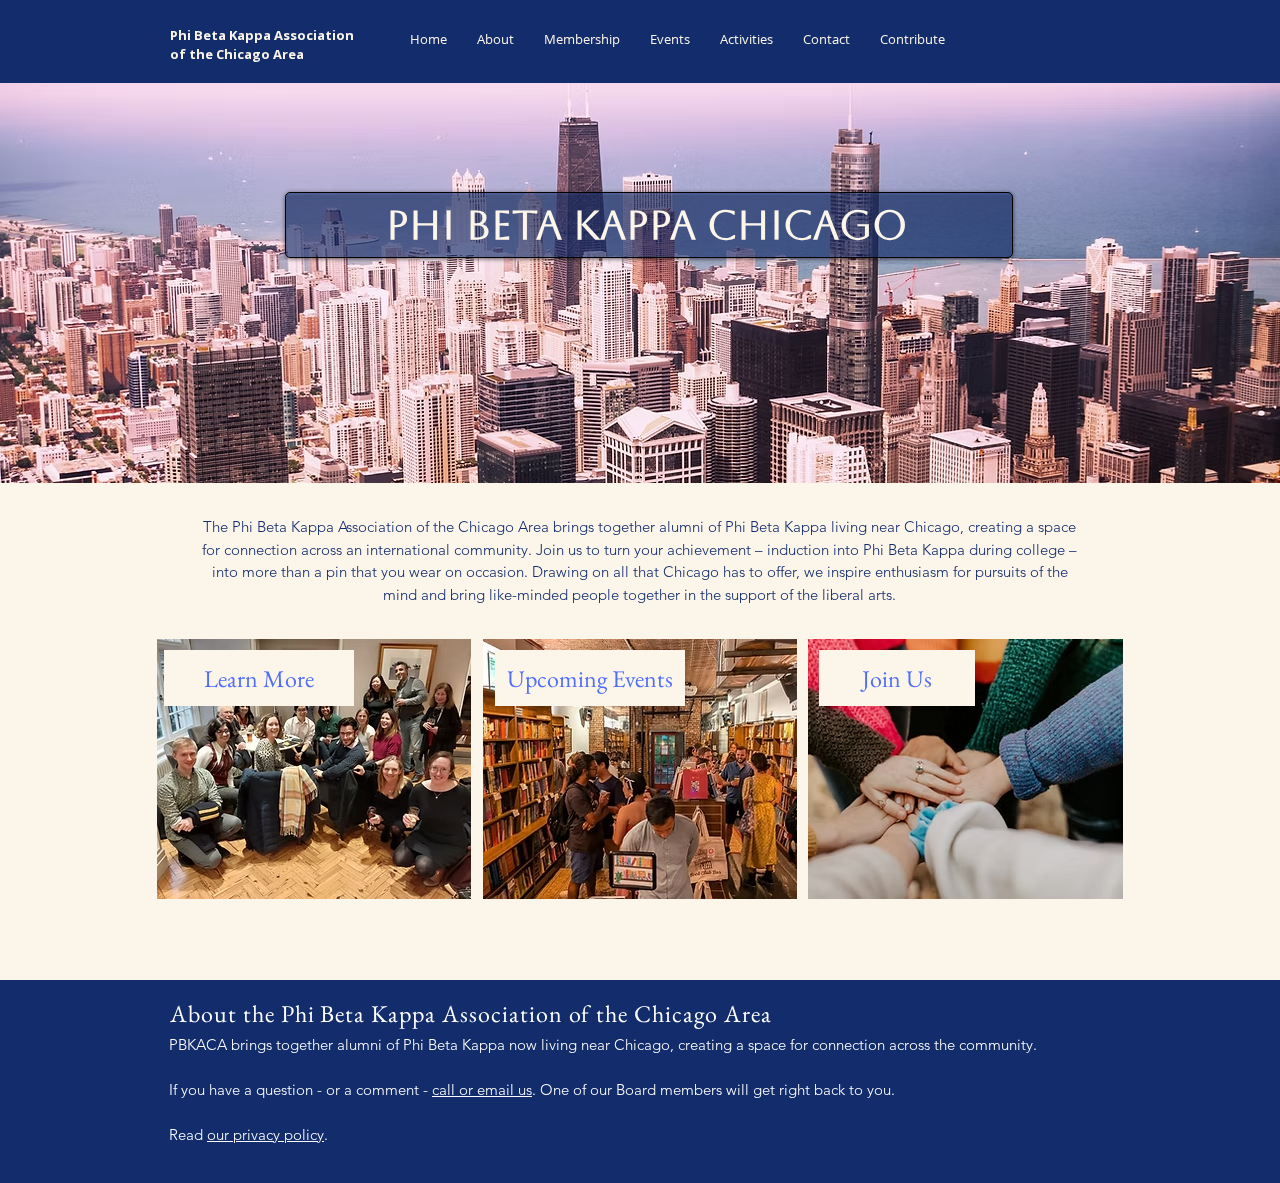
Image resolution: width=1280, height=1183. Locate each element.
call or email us (482, 1089)
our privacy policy (265, 1134)
